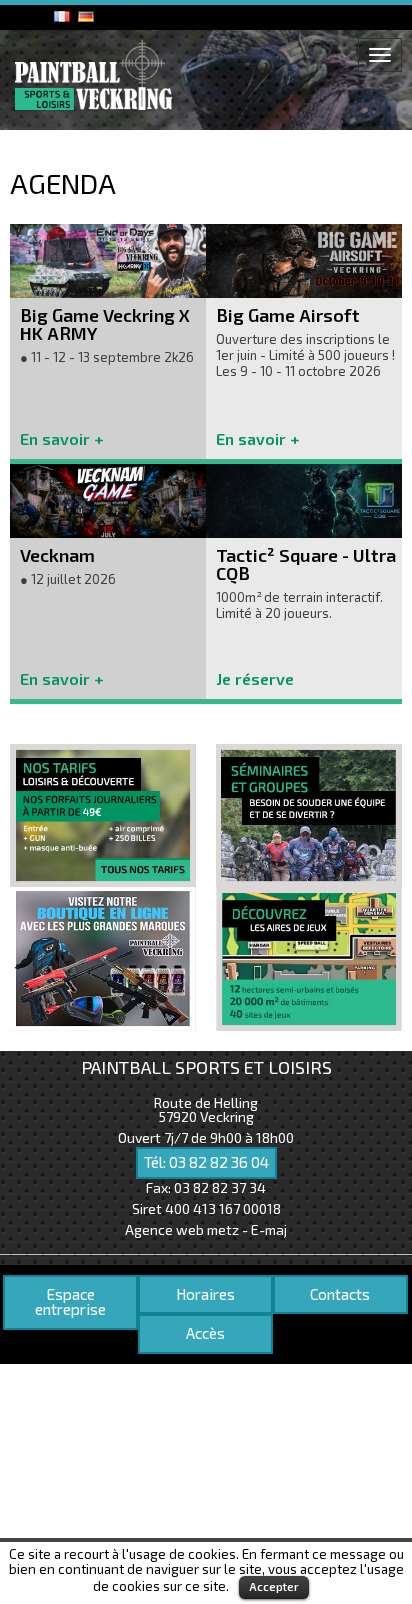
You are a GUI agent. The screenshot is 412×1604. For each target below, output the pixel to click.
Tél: (206, 1162)
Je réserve (255, 678)
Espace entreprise (70, 1301)
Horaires (205, 1294)
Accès (205, 1333)
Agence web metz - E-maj (206, 1229)
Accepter (274, 1586)
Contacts (340, 1294)
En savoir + (62, 438)
